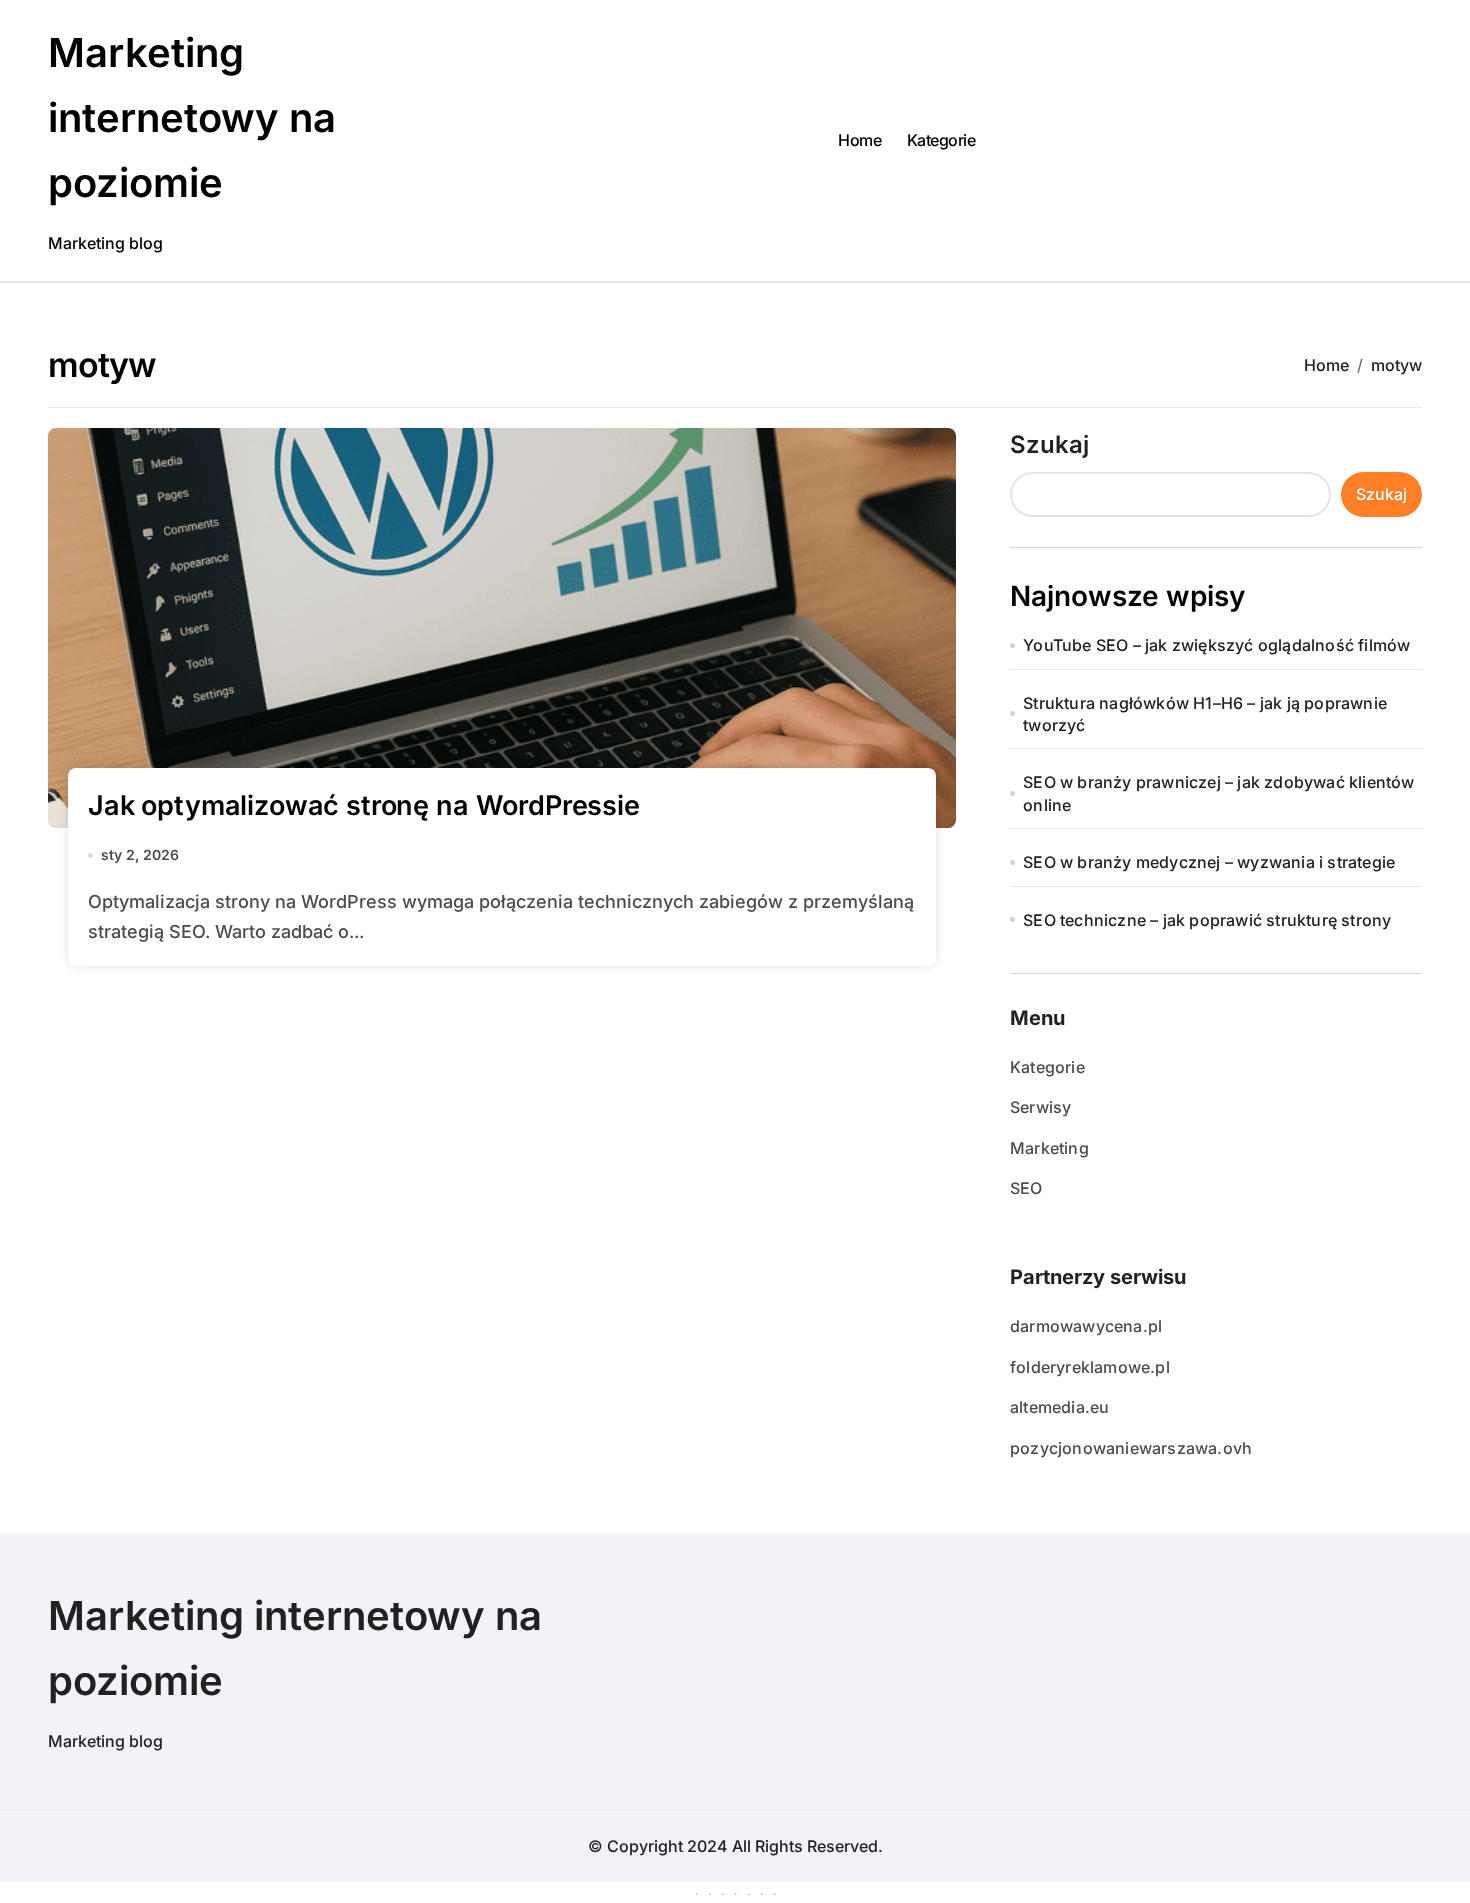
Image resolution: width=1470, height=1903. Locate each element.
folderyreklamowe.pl (1090, 1367)
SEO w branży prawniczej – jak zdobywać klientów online (1218, 793)
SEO (1026, 1188)
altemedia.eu (1059, 1407)
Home (859, 140)
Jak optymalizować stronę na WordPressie (364, 805)
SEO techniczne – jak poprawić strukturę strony (1207, 920)
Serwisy (1040, 1107)
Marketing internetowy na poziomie (192, 117)
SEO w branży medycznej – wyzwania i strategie (1209, 862)
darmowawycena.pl (1086, 1326)
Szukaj (1049, 444)
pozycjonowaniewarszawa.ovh (1131, 1448)
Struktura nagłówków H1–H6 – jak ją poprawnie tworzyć (1205, 714)
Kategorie (941, 140)
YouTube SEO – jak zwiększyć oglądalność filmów (1216, 645)
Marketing (1049, 1148)
